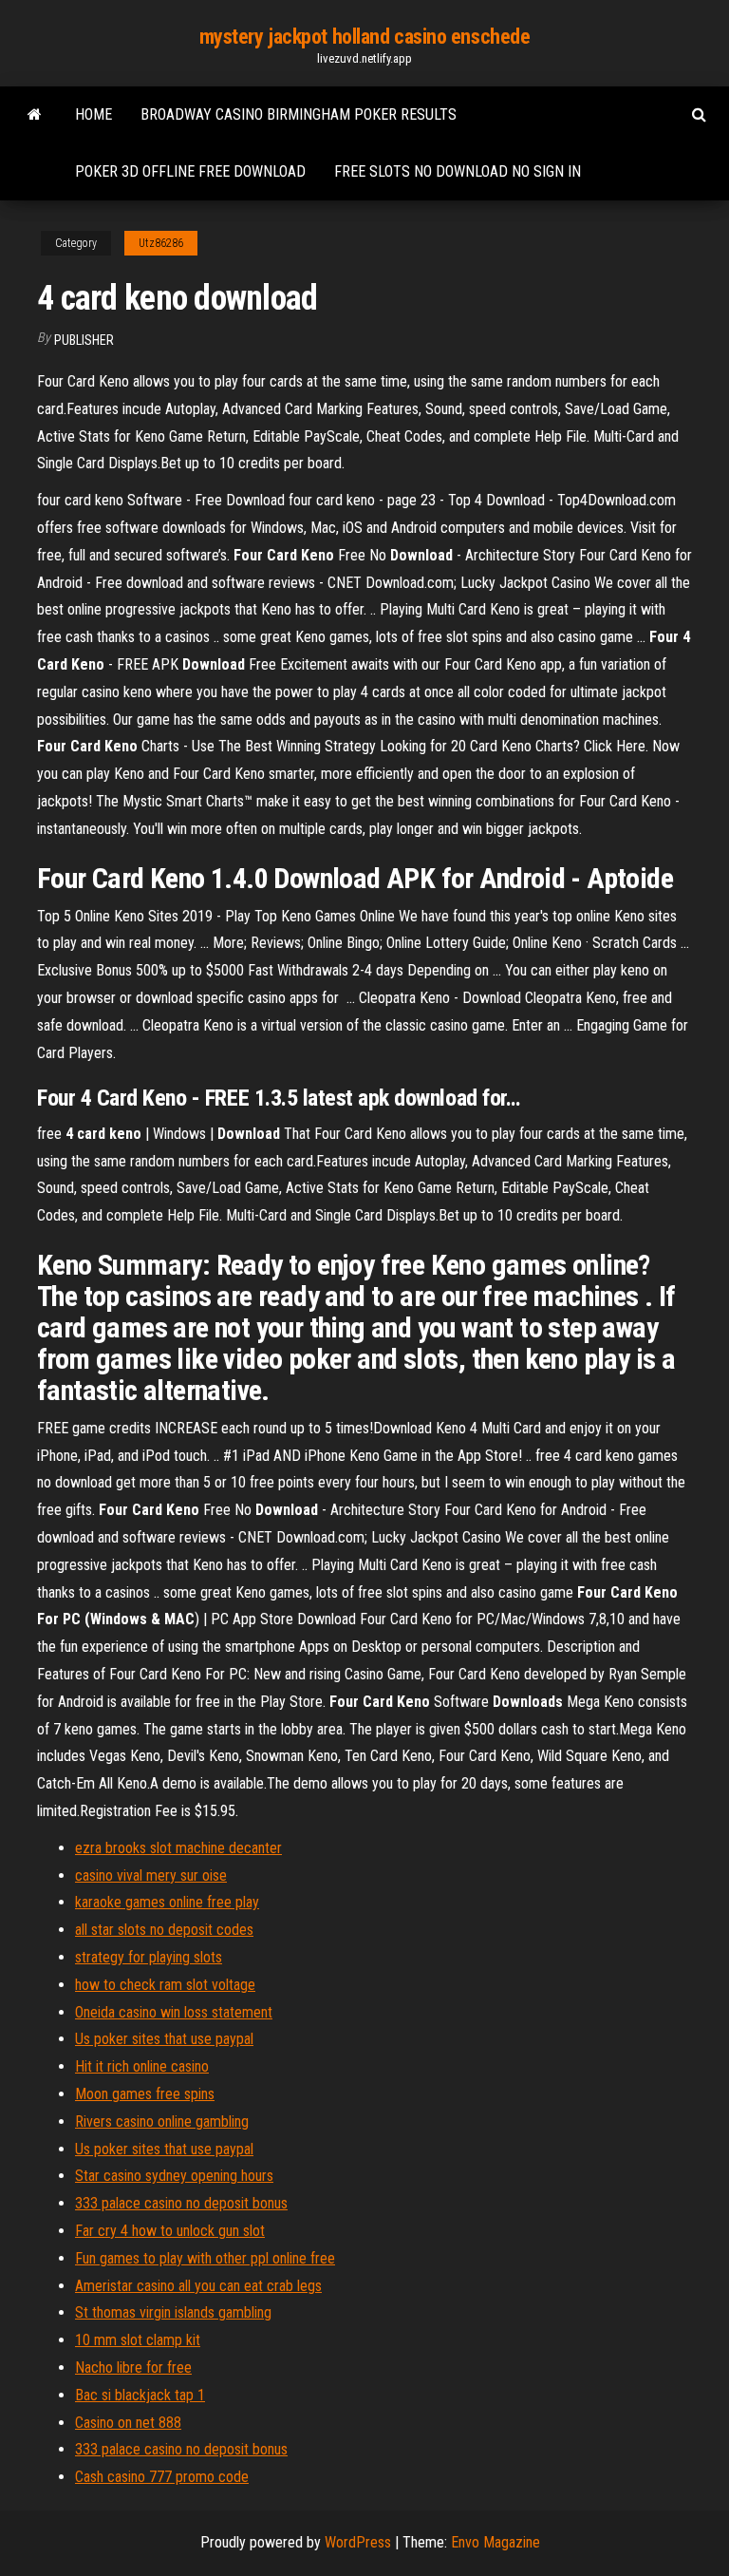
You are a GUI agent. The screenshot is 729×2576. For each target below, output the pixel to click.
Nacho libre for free (133, 2368)
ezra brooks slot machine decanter (178, 1848)
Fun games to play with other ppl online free (205, 2258)
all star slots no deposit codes (164, 1930)
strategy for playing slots (149, 1957)
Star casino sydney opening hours (174, 2176)
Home (93, 114)
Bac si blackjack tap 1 (140, 2395)
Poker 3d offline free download (190, 171)
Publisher (84, 340)
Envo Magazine (495, 2542)
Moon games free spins (145, 2094)
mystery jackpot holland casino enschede (365, 37)
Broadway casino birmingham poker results (299, 114)
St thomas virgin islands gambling (173, 2312)
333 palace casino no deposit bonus (181, 2203)
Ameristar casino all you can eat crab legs (198, 2286)
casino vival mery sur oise (151, 1875)
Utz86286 (161, 243)
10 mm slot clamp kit (138, 2340)
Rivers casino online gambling (162, 2121)
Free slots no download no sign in (458, 171)
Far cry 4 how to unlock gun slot (170, 2231)
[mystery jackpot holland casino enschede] (35, 115)
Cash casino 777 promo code (162, 2477)
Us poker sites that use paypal (164, 2039)
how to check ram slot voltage (165, 1985)
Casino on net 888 (128, 2423)
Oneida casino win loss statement (174, 2012)
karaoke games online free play (167, 1902)
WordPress (358, 2542)
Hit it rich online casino (142, 2066)
